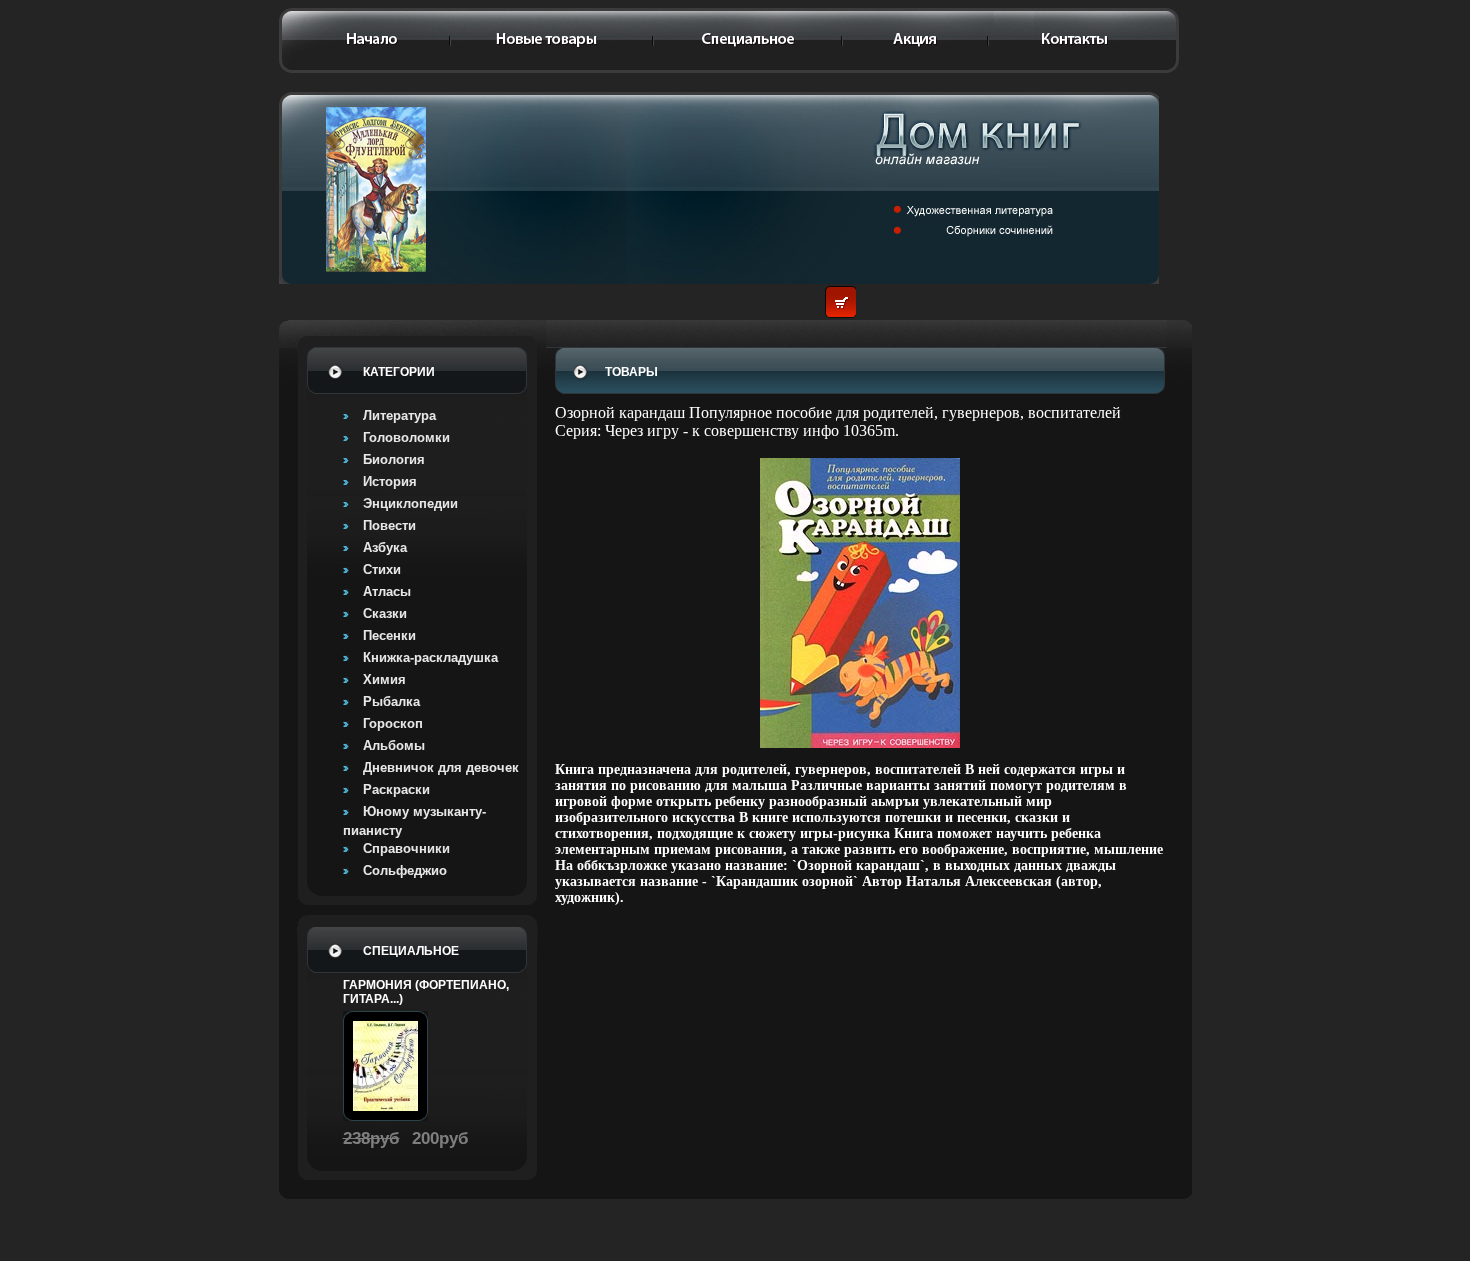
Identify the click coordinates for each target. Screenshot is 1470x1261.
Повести (389, 525)
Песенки (389, 635)
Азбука (385, 547)
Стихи (382, 569)
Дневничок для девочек (441, 767)
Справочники (406, 848)
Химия (384, 679)
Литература (399, 415)
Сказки (385, 613)
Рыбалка (391, 701)
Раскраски (396, 789)
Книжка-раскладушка (430, 657)
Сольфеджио (405, 870)
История (390, 481)
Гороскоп (393, 723)
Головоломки (406, 437)
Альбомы (394, 745)
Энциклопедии (410, 503)
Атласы (387, 591)
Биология (394, 459)
